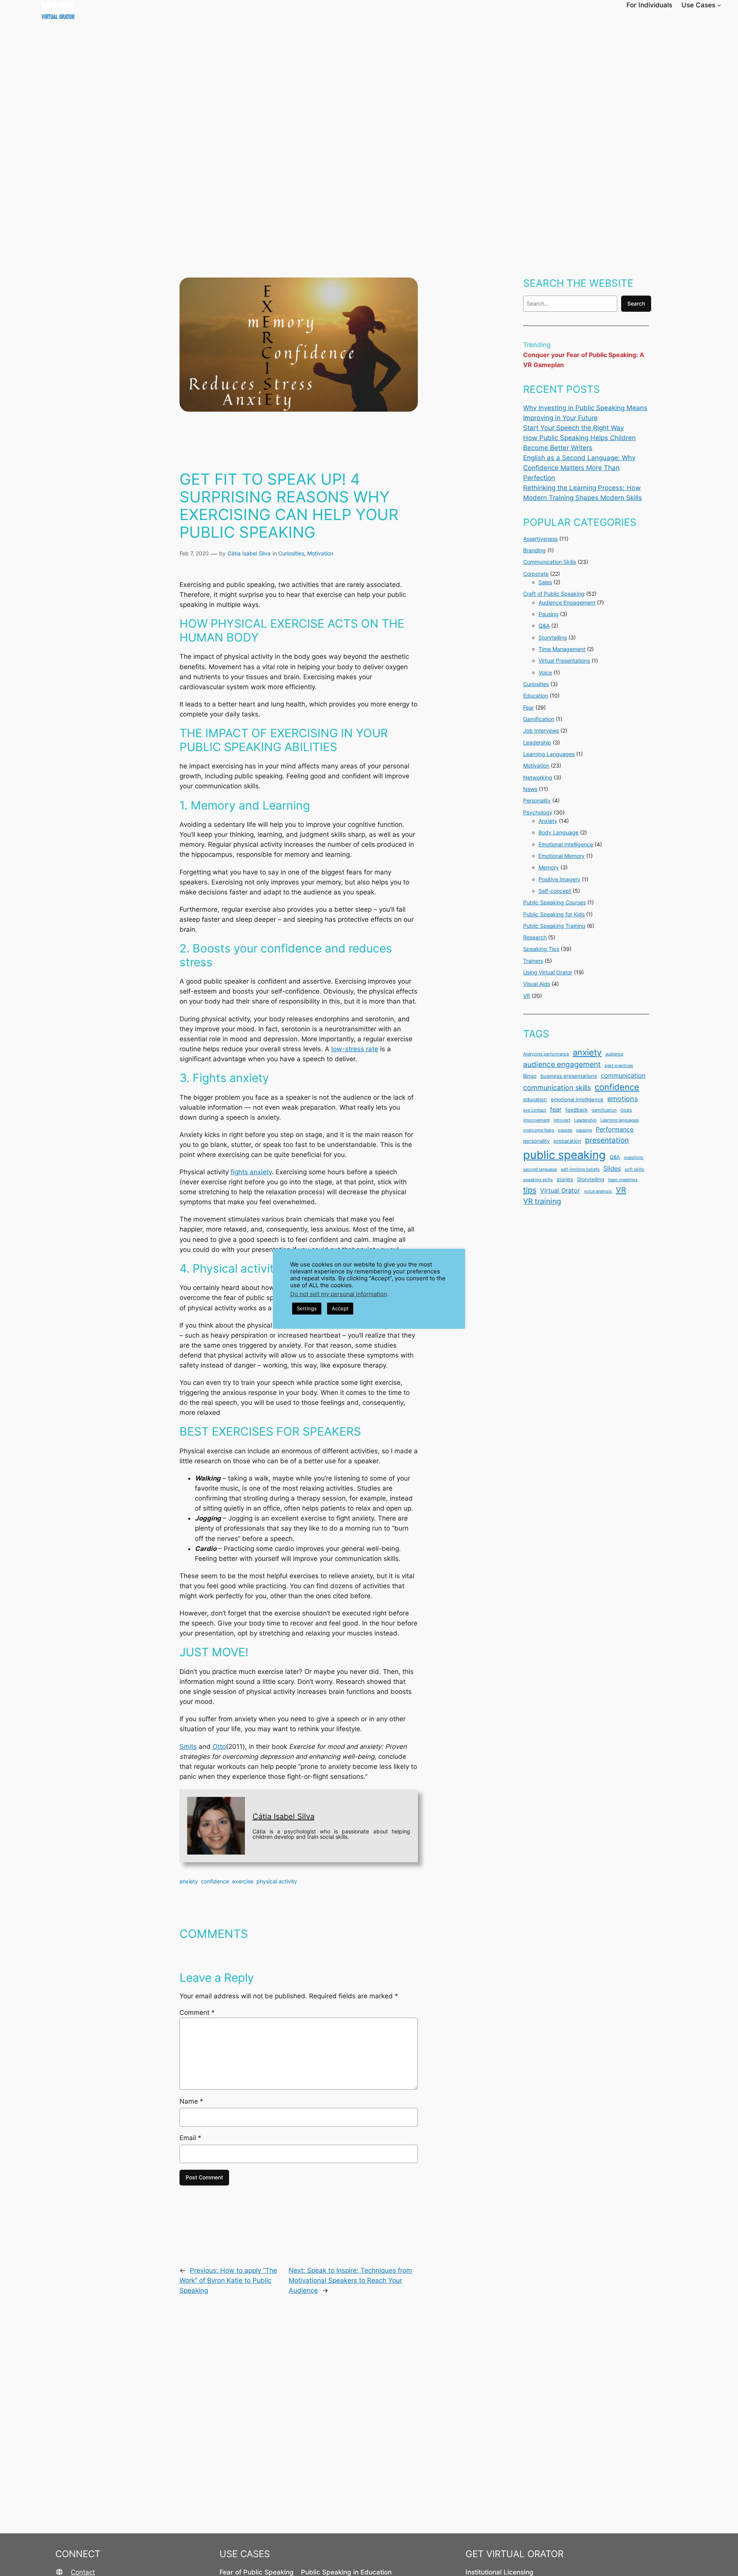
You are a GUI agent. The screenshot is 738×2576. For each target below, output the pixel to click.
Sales (545, 582)
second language (540, 1169)
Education (536, 696)
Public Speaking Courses (554, 902)
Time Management (562, 649)
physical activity (277, 1881)
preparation (567, 1141)
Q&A (544, 626)
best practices (619, 1066)
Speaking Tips (541, 949)
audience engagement (562, 1064)
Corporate (536, 574)
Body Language (558, 832)
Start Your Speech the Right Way (573, 428)
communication (623, 1076)
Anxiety (548, 821)
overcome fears (539, 1130)
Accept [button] (340, 1308)
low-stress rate (355, 1049)
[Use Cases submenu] (719, 5)
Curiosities (291, 553)
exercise (243, 1881)
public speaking (564, 1155)
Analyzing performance (546, 1054)
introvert (562, 1120)
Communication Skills (550, 562)
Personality (537, 800)
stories (565, 1179)
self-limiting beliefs (580, 1169)
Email (190, 2138)
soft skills (634, 1169)
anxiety (189, 1881)
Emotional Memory (562, 856)
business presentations (569, 1076)
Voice (545, 672)
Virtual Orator (560, 1191)
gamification (604, 1110)
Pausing (549, 614)
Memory (549, 867)
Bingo (530, 1076)
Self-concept (555, 891)
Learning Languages (549, 754)
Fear (529, 707)
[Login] (735, 5)
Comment (197, 2013)
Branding (534, 550)
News (530, 789)
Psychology (538, 812)
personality (536, 1141)
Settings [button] (307, 1308)
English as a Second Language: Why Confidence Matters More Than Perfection (579, 468)
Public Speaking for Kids (554, 914)
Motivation (320, 553)
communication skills (557, 1088)
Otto (219, 1747)
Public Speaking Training (554, 926)
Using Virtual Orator (548, 972)
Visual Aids (537, 984)
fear (556, 1109)
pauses (565, 1130)
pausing (584, 1130)
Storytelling (553, 637)
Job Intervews (541, 730)
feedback (577, 1110)
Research (535, 937)
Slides (612, 1169)
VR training (542, 1201)
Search (636, 303)
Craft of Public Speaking (554, 594)
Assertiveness (540, 539)
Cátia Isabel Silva (249, 553)
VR (527, 996)
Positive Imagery (559, 879)
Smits (188, 1747)
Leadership (537, 742)
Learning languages (620, 1120)
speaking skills (538, 1180)
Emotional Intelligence (566, 844)
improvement (536, 1120)
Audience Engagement (567, 602)
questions (634, 1158)
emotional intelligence (577, 1099)
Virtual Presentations (564, 661)
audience (614, 1054)
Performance (615, 1129)
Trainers (533, 961)
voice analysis (598, 1191)
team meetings (623, 1180)
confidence (215, 1881)
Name (191, 2101)
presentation (607, 1140)
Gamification (539, 719)
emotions (622, 1099)
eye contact (535, 1110)
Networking (538, 777)
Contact (83, 2572)
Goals (626, 1110)
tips (530, 1190)
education (535, 1099)
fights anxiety (251, 1172)
